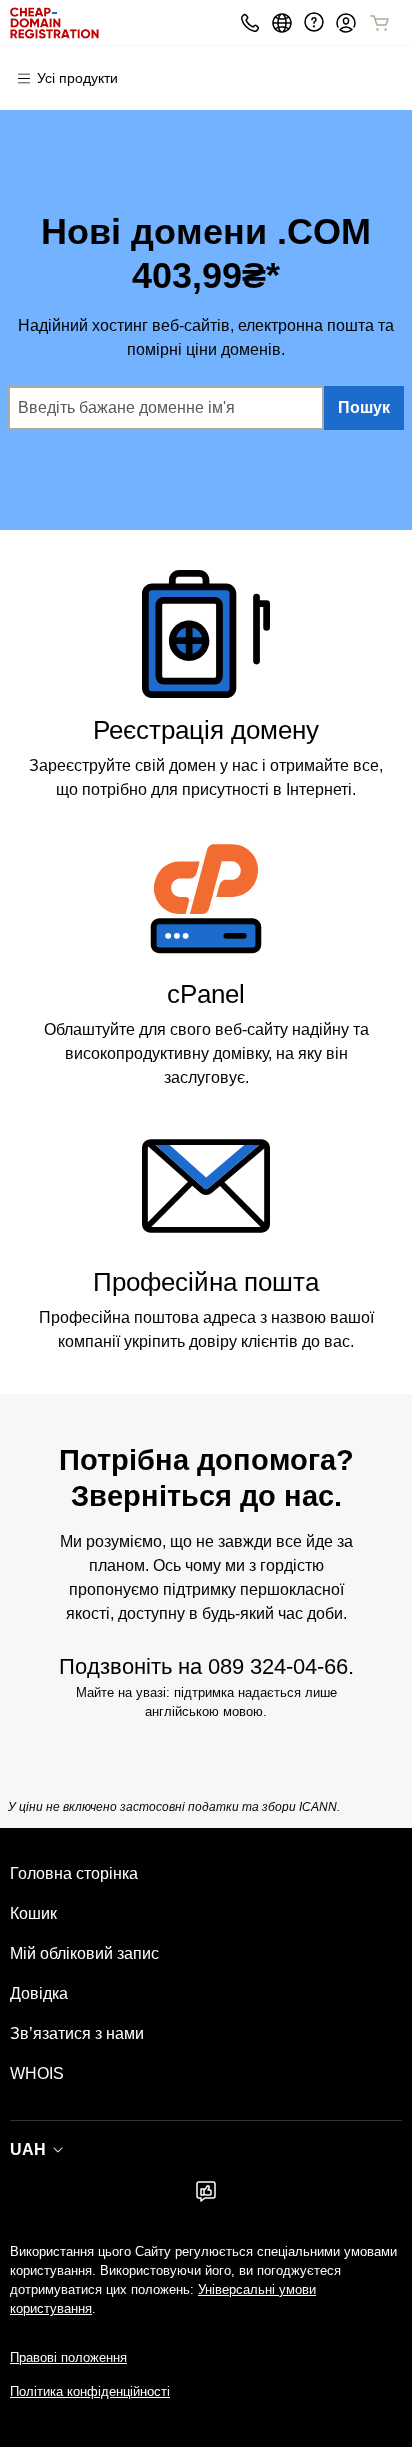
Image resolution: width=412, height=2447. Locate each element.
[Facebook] (206, 2197)
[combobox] (166, 408)
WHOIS (37, 2073)
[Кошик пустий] (380, 23)
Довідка (39, 1993)
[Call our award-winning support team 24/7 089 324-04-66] (314, 22)
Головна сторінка (74, 1873)
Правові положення (68, 2357)
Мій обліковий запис (84, 1953)
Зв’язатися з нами (77, 2033)
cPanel (206, 994)
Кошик (33, 1913)
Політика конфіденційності (90, 2391)
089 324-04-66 (278, 1666)
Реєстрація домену (206, 730)
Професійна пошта (206, 1282)
